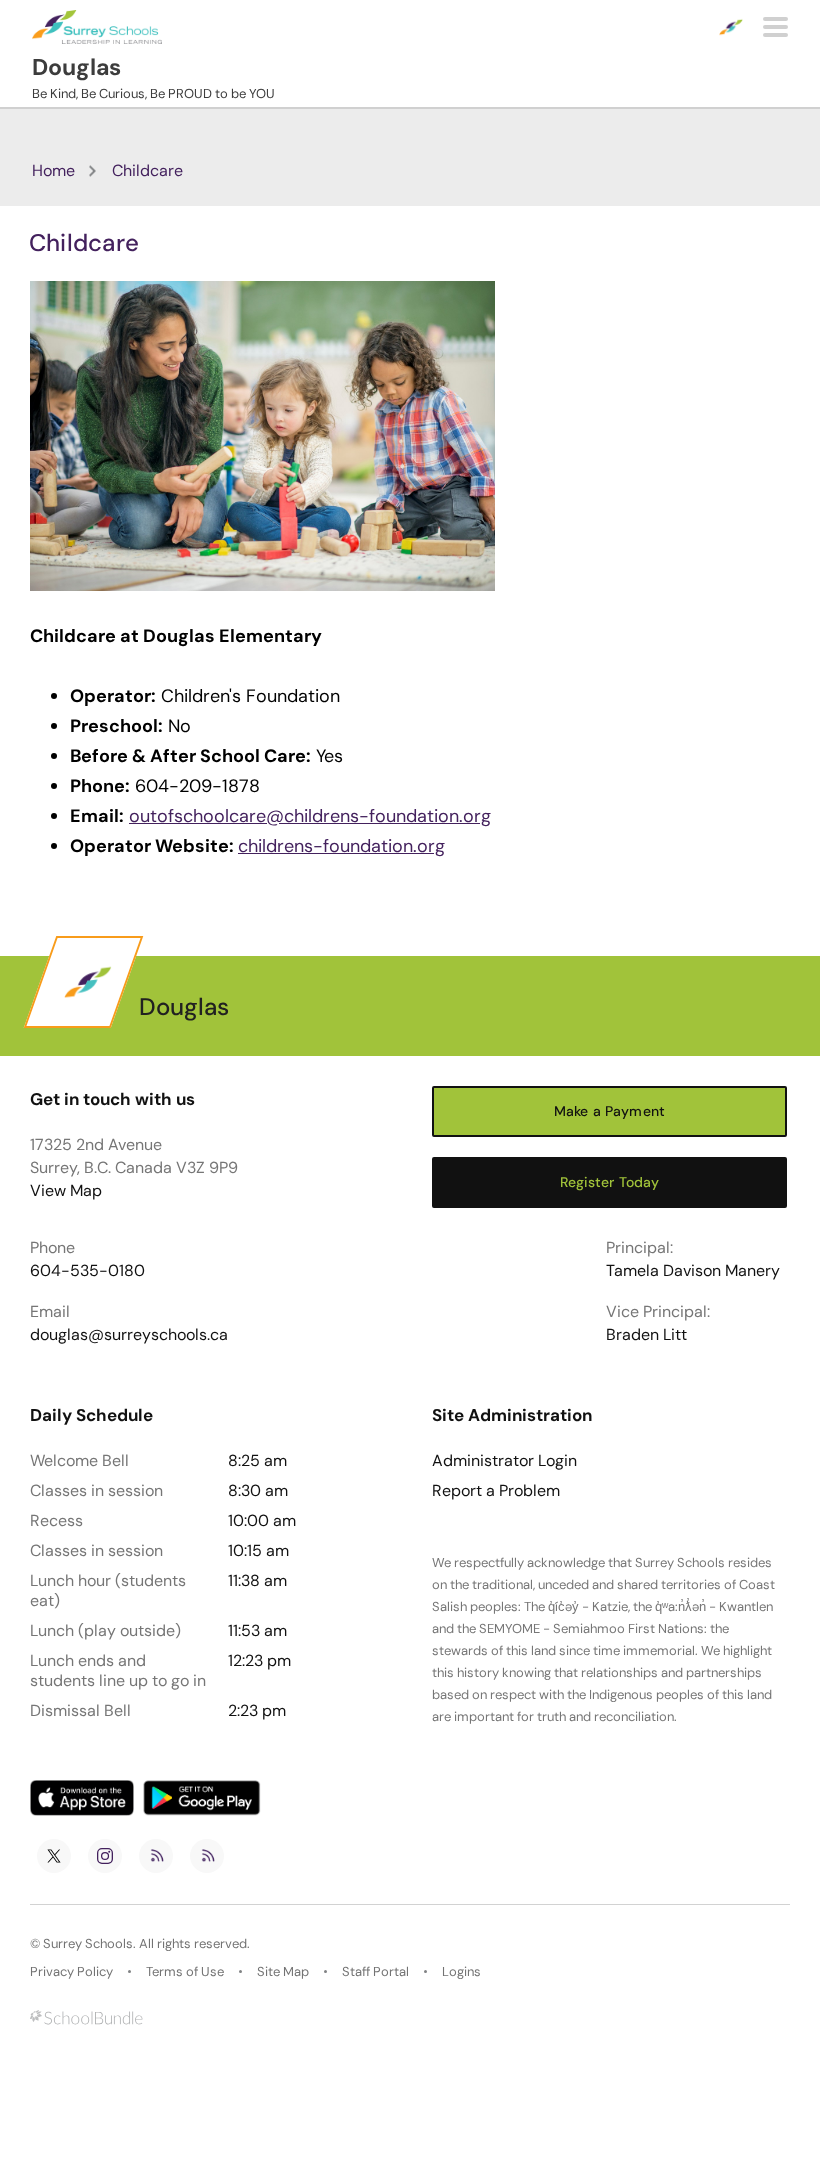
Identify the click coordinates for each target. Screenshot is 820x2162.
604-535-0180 (87, 1270)
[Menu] (775, 27)
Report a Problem (496, 1491)
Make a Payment (609, 1111)
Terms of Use (185, 1971)
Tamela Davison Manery (693, 1270)
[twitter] (54, 1856)
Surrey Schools (88, 1943)
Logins (461, 1971)
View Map (66, 1190)
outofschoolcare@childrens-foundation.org (310, 816)
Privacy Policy (71, 1971)
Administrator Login (504, 1461)
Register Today (610, 1182)
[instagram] (105, 1856)
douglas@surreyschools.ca (129, 1334)
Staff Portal (375, 1971)
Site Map (283, 1971)
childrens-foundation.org (341, 846)
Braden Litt (646, 1334)
